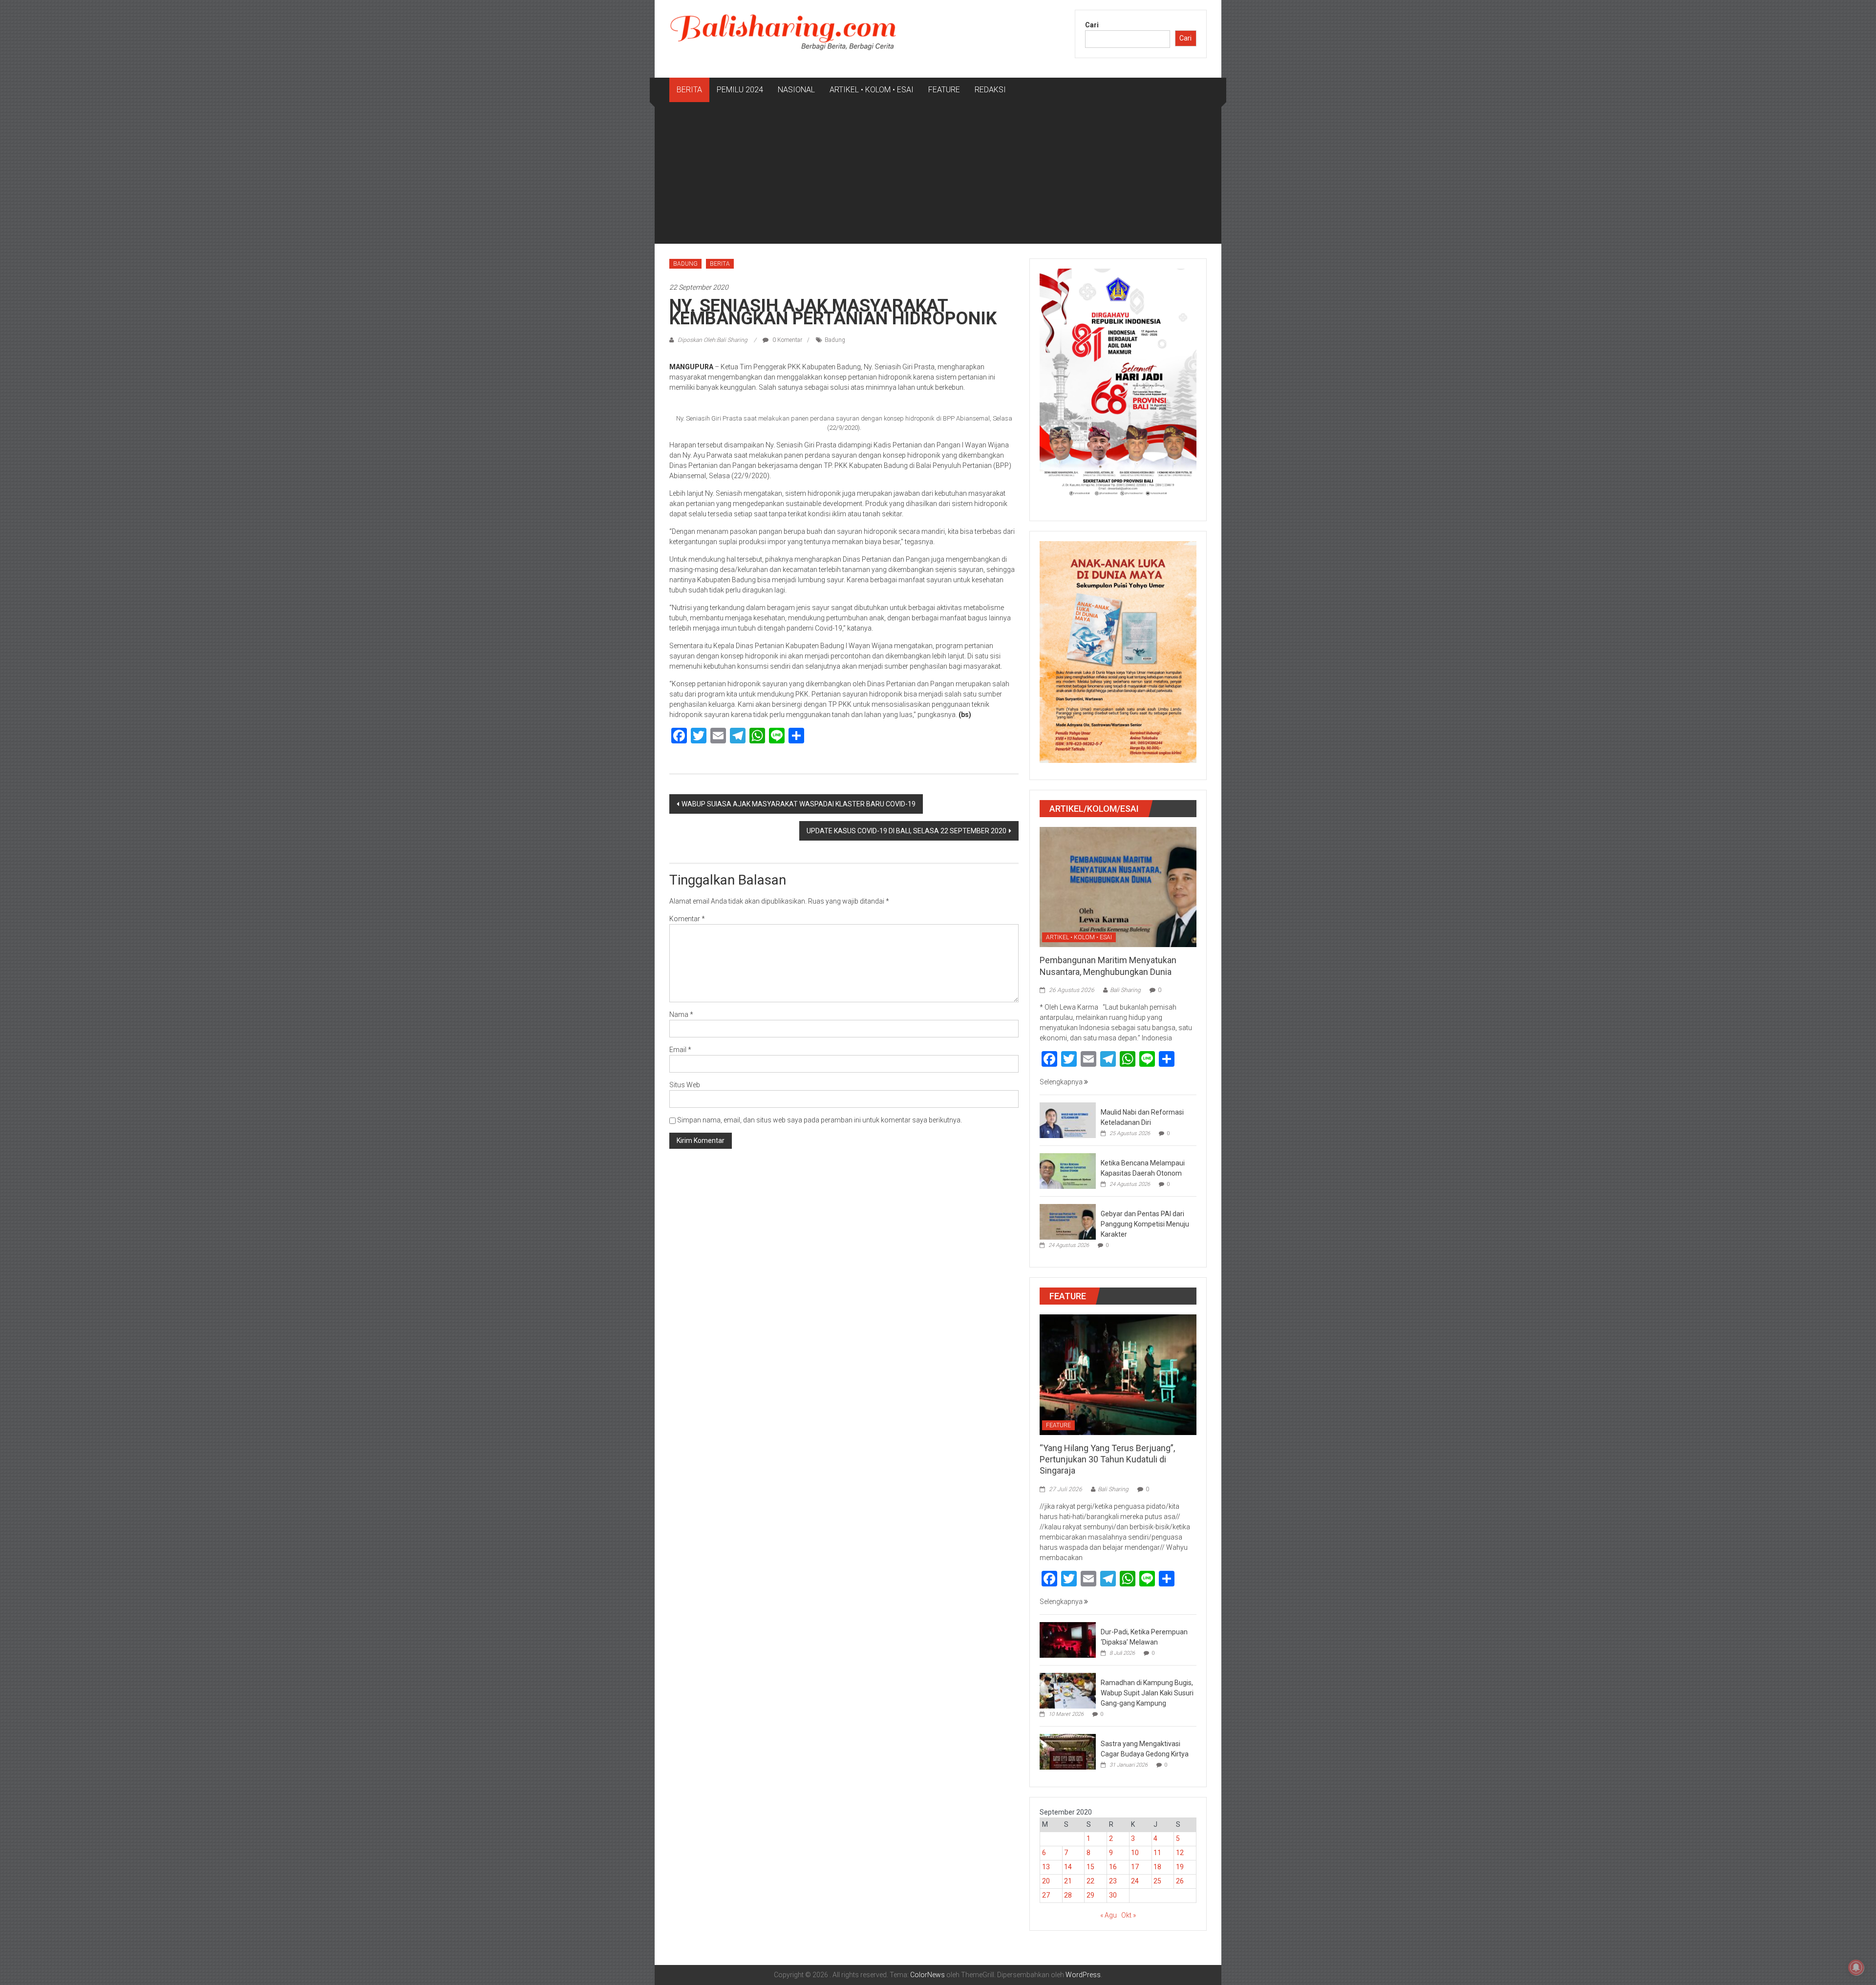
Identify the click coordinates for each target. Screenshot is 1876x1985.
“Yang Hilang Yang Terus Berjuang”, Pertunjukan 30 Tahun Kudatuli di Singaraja (1107, 1459)
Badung (835, 340)
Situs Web (685, 1085)
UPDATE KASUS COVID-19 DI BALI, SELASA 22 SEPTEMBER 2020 (906, 831)
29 (1090, 1895)
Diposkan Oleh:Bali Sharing (713, 340)
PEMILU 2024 (740, 90)
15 (1090, 1867)
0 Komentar (787, 340)
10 (1135, 1853)
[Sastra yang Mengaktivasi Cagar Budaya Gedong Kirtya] (1068, 1751)
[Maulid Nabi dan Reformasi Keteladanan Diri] (1068, 1119)
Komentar (687, 919)
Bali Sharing (1125, 990)
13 (1046, 1867)
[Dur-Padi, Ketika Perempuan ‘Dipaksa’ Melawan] (1068, 1639)
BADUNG (685, 264)
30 (1113, 1895)
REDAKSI (990, 90)
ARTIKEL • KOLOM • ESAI (872, 90)
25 (1157, 1881)
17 (1135, 1867)
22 (1090, 1881)
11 (1157, 1853)
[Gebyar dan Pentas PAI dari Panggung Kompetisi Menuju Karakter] (1068, 1221)
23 (1113, 1881)
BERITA (689, 90)
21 (1068, 1881)
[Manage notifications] (1856, 1967)
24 (1135, 1881)
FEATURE (944, 90)
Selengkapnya (1062, 1082)
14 (1068, 1867)
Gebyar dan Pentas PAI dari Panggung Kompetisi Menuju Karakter (1145, 1224)
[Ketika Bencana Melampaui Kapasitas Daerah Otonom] (1068, 1170)
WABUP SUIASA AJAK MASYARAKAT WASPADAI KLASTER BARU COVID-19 (799, 804)
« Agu (1109, 1915)
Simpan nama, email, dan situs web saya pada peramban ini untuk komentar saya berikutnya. (820, 1120)
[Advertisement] (938, 175)
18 (1157, 1867)
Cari (1092, 25)
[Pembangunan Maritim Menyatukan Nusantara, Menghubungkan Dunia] (1118, 887)
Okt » (1129, 1915)
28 (1068, 1895)
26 (1180, 1881)
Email (680, 1050)
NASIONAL (796, 90)
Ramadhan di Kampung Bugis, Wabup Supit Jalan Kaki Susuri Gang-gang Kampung (1147, 1693)
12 (1180, 1853)
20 (1046, 1881)
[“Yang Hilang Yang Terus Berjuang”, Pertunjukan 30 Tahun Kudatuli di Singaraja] (1118, 1374)
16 (1113, 1867)
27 (1046, 1895)
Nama (681, 1014)
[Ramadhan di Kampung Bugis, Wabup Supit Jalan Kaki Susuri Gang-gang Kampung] (1068, 1690)
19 (1180, 1867)
